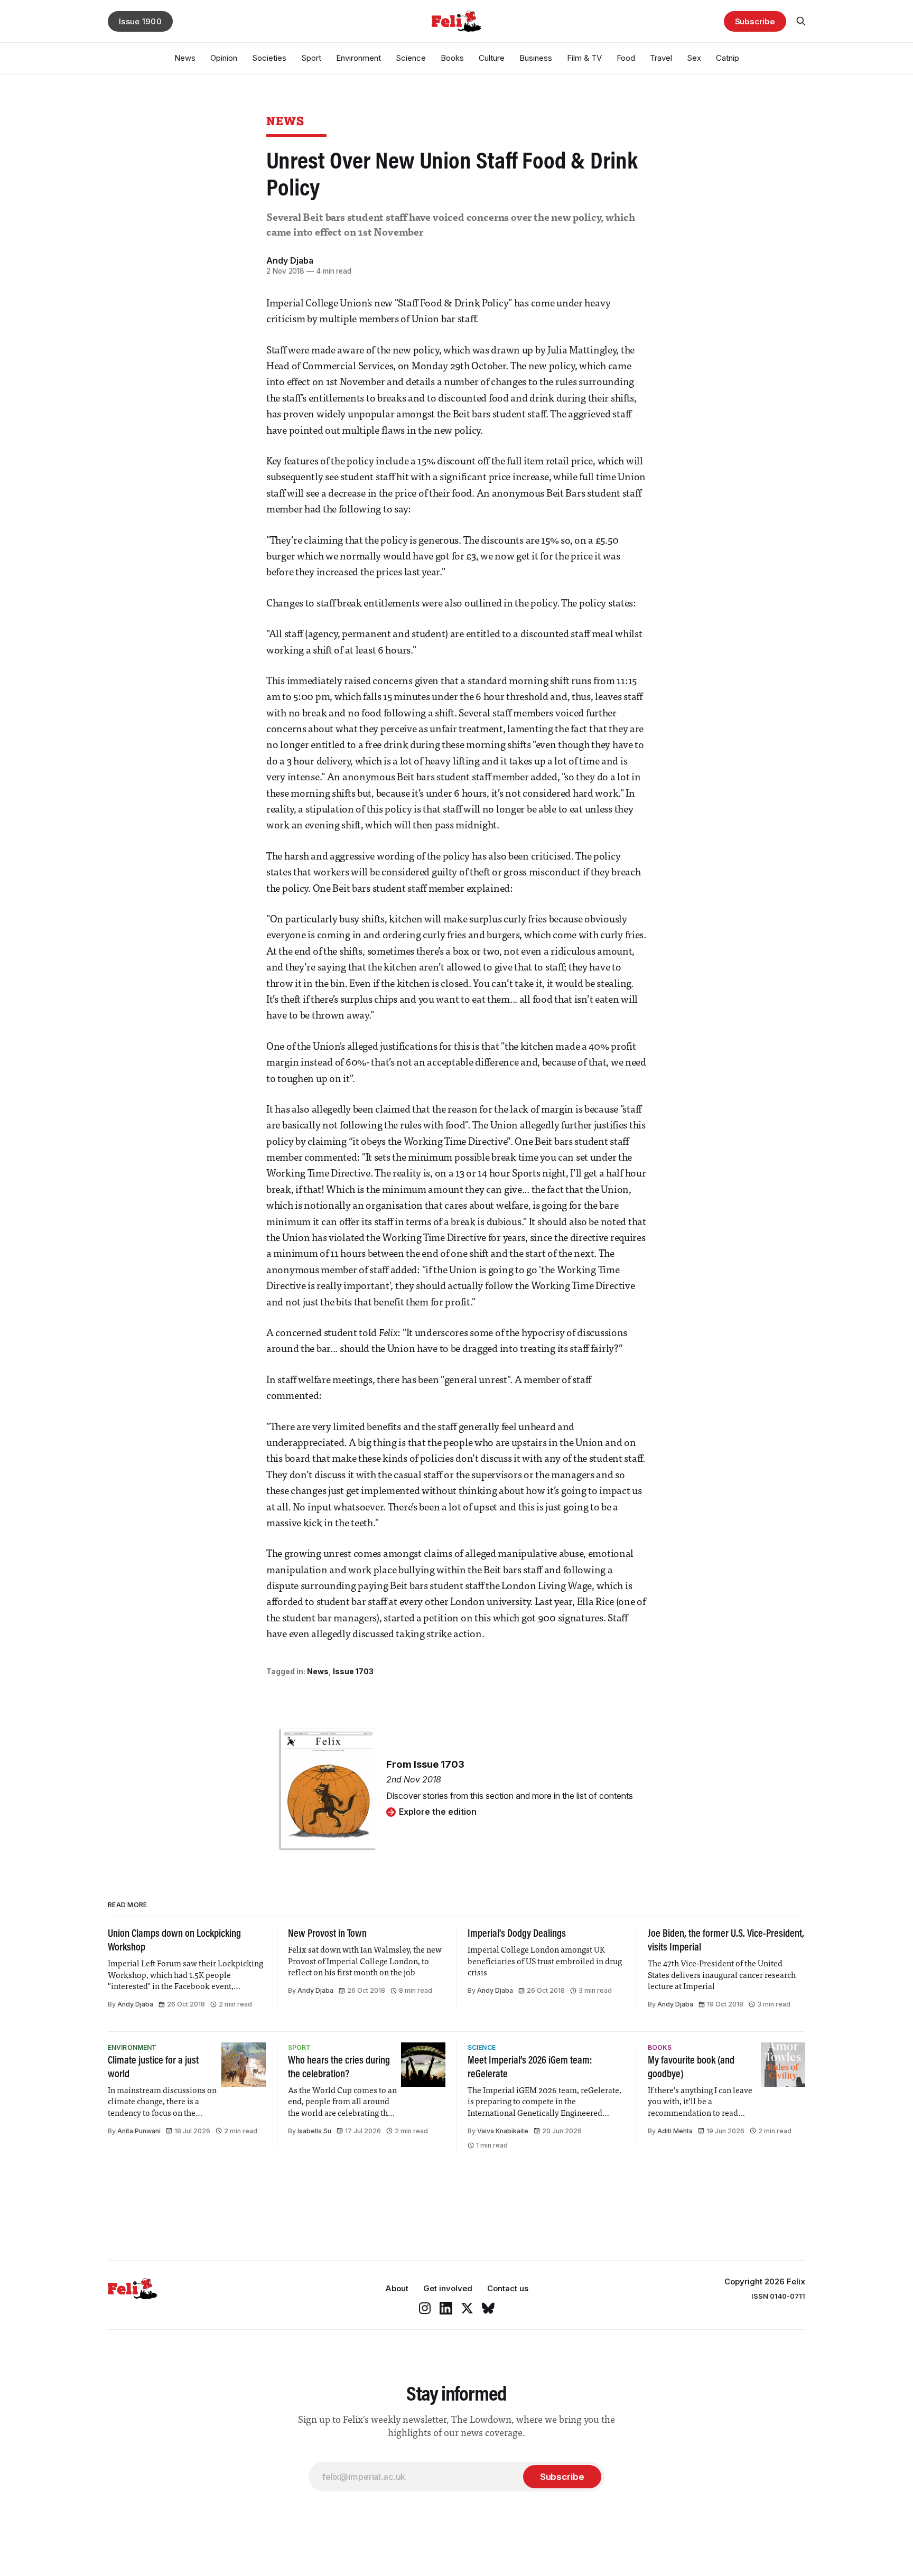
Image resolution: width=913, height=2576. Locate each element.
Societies (269, 58)
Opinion (224, 58)
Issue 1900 (140, 21)
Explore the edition (438, 1812)
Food (626, 58)
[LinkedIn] (446, 2308)
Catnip (728, 58)
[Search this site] (801, 21)
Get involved (448, 2288)
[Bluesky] (488, 2308)
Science (411, 58)
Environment (358, 58)
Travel (661, 58)
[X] (467, 2308)
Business (536, 58)
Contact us (508, 2288)
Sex (694, 58)
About (397, 2288)
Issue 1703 (353, 1671)
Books (452, 58)
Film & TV (584, 58)
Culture (492, 58)
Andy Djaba (290, 260)
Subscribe (755, 21)
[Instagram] (425, 2308)
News (185, 58)
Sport (311, 58)
